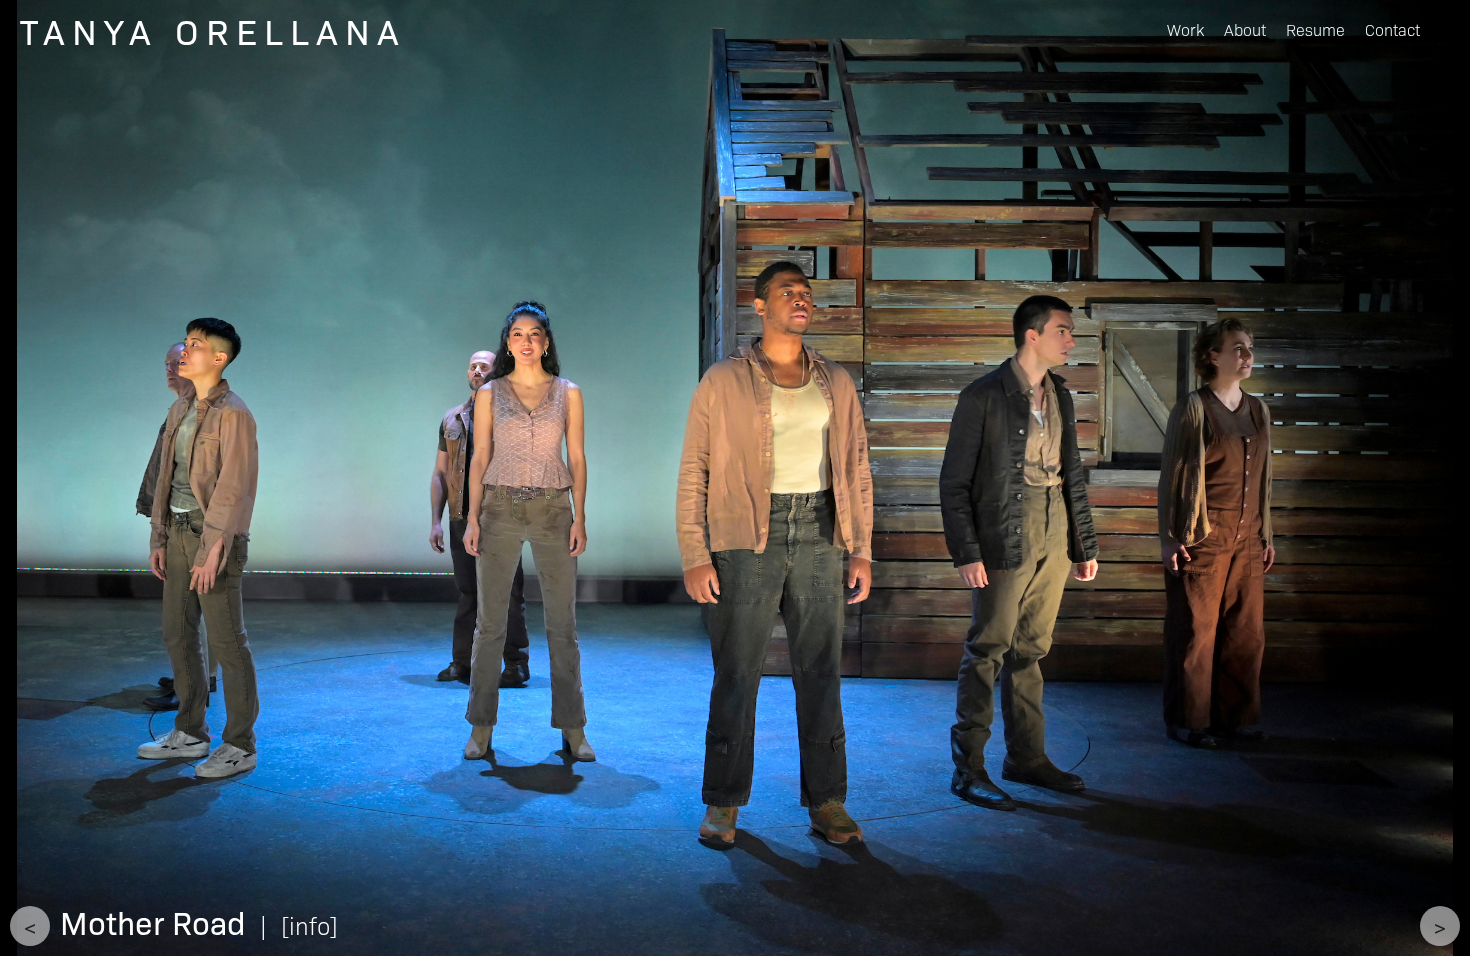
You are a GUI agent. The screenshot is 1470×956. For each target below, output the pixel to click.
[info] (309, 924)
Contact (1392, 29)
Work (1185, 29)
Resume (1315, 29)
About (1245, 29)
